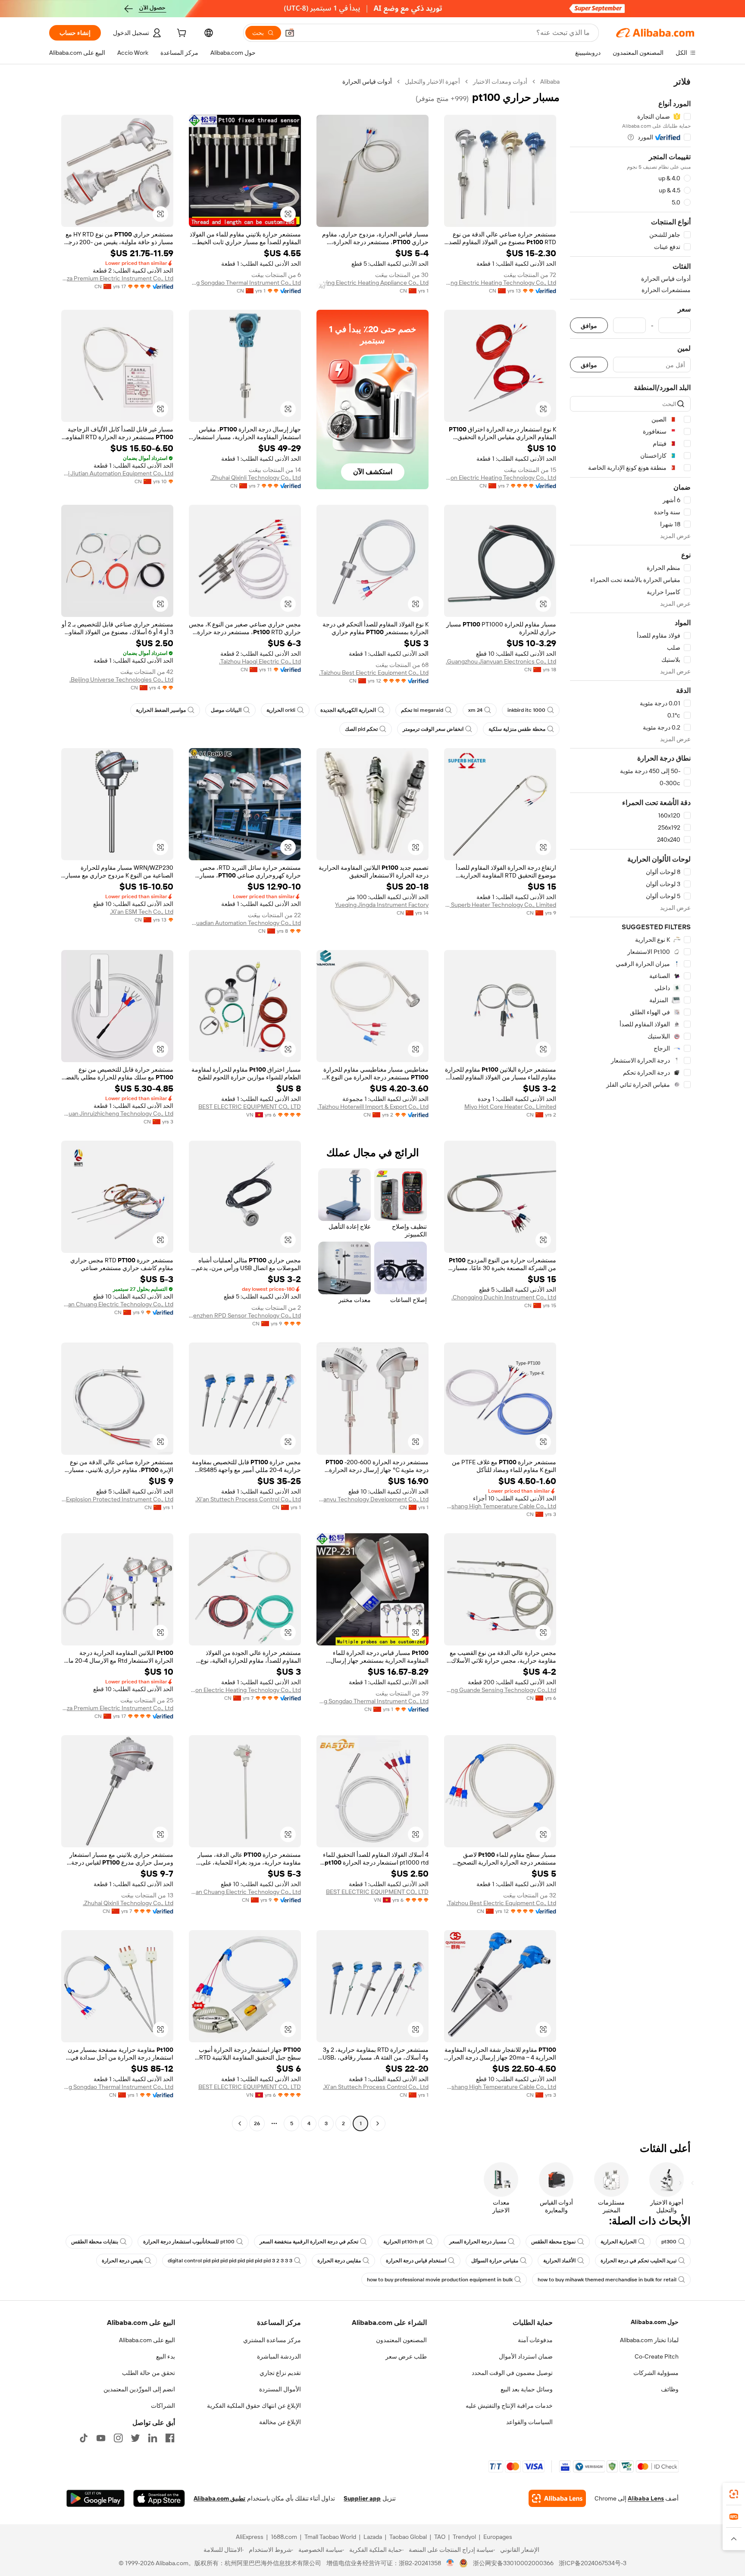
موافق (589, 326)
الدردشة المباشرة (279, 2356)
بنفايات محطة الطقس (95, 2242)
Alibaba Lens (646, 2498)
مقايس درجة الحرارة (339, 2261)
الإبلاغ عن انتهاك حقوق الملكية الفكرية (254, 2406)
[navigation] (630, 1104)
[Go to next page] (240, 2123)
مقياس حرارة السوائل (495, 2261)
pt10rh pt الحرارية (404, 2242)
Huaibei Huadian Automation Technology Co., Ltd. (245, 923)
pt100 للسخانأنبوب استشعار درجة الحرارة (189, 2242)
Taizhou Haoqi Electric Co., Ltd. (260, 661)
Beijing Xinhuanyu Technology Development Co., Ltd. (372, 1499)
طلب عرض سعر (406, 2356)
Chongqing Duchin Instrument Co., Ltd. (504, 1297)
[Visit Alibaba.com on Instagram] (118, 2438)
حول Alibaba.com (655, 2322)
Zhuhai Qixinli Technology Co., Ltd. (256, 478)
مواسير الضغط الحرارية (161, 710)
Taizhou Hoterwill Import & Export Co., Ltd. (373, 1107)
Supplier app (362, 2498)
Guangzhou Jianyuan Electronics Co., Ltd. (501, 661)
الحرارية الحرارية (618, 2242)
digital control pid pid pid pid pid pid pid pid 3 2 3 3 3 (230, 2261)
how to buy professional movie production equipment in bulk (440, 2280)
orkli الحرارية (281, 710)
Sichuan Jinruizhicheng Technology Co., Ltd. (117, 1113)
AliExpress (250, 2537)
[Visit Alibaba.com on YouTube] (101, 2438)
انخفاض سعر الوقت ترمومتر (433, 729)
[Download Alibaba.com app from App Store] (159, 2498)
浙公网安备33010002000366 (513, 2563)
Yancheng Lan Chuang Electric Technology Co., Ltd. (117, 1304)
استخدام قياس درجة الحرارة (416, 2261)
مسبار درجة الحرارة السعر (478, 2242)
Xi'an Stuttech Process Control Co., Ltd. (248, 1499)
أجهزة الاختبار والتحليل (432, 82)
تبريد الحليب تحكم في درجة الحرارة (639, 2261)
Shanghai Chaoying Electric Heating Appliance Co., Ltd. (372, 283)
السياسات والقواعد (529, 2422)
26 (257, 2123)
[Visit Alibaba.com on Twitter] (135, 2438)
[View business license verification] (450, 2563)
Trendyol (464, 2537)
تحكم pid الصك (361, 729)
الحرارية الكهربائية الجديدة (348, 710)
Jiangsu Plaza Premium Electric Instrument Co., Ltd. (117, 278)
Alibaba (550, 82)
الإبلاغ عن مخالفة (280, 2422)
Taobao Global (408, 2537)
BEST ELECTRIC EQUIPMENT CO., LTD (250, 1107)
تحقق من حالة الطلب (149, 2373)
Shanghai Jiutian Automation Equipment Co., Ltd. (117, 473)
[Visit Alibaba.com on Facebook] (170, 2438)
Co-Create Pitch (657, 2356)
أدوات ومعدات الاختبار (500, 82)
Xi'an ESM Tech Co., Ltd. (142, 912)
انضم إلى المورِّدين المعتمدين (139, 2389)
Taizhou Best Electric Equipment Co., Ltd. (374, 673)
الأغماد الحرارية (559, 2261)
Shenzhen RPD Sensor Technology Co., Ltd (245, 1315)
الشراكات (163, 2406)
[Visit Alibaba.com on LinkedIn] (153, 2438)
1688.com (284, 2537)
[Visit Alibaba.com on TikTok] (84, 2438)
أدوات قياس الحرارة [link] (367, 82)
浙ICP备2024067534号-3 (593, 2563)
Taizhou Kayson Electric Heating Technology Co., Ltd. (500, 478)
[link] (734, 2494)
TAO (440, 2537)
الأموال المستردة (280, 2389)
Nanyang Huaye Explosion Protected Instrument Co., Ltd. (117, 1499)
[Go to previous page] (378, 2123)
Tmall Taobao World (330, 2537)
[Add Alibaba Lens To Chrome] (557, 2498)
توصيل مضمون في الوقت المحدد (512, 2373)
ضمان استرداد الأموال (526, 2356)
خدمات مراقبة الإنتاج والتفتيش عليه (509, 2406)
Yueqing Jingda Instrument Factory (382, 905)
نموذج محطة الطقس (553, 2242)
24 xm (475, 710)
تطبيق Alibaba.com (219, 2498)
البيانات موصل (226, 710)
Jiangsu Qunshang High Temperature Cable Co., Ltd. (500, 1506)
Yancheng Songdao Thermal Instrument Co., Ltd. (245, 283)
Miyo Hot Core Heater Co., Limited (510, 1107)
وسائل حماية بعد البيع (527, 2389)
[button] (290, 33)
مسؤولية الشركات (656, 2373)
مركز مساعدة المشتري (272, 2340)
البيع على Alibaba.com (147, 2340)
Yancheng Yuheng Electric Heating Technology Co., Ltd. (500, 283)
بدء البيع (166, 2356)
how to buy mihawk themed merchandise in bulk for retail (607, 2280)
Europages (498, 2537)
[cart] (181, 34)
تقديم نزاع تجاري (280, 2373)
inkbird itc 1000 (526, 710)
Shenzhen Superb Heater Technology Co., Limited (500, 905)
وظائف (670, 2389)
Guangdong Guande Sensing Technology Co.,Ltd (500, 1690)
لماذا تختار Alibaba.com (649, 2340)
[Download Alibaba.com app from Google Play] (95, 2498)
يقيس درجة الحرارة (122, 2261)
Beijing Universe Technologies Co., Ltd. (121, 679)
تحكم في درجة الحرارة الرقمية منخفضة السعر (309, 2242)
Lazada (373, 2537)
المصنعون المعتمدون (401, 2340)
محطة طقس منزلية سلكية (517, 729)
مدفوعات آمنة (535, 2340)
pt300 (669, 2242)
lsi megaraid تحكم (422, 710)
